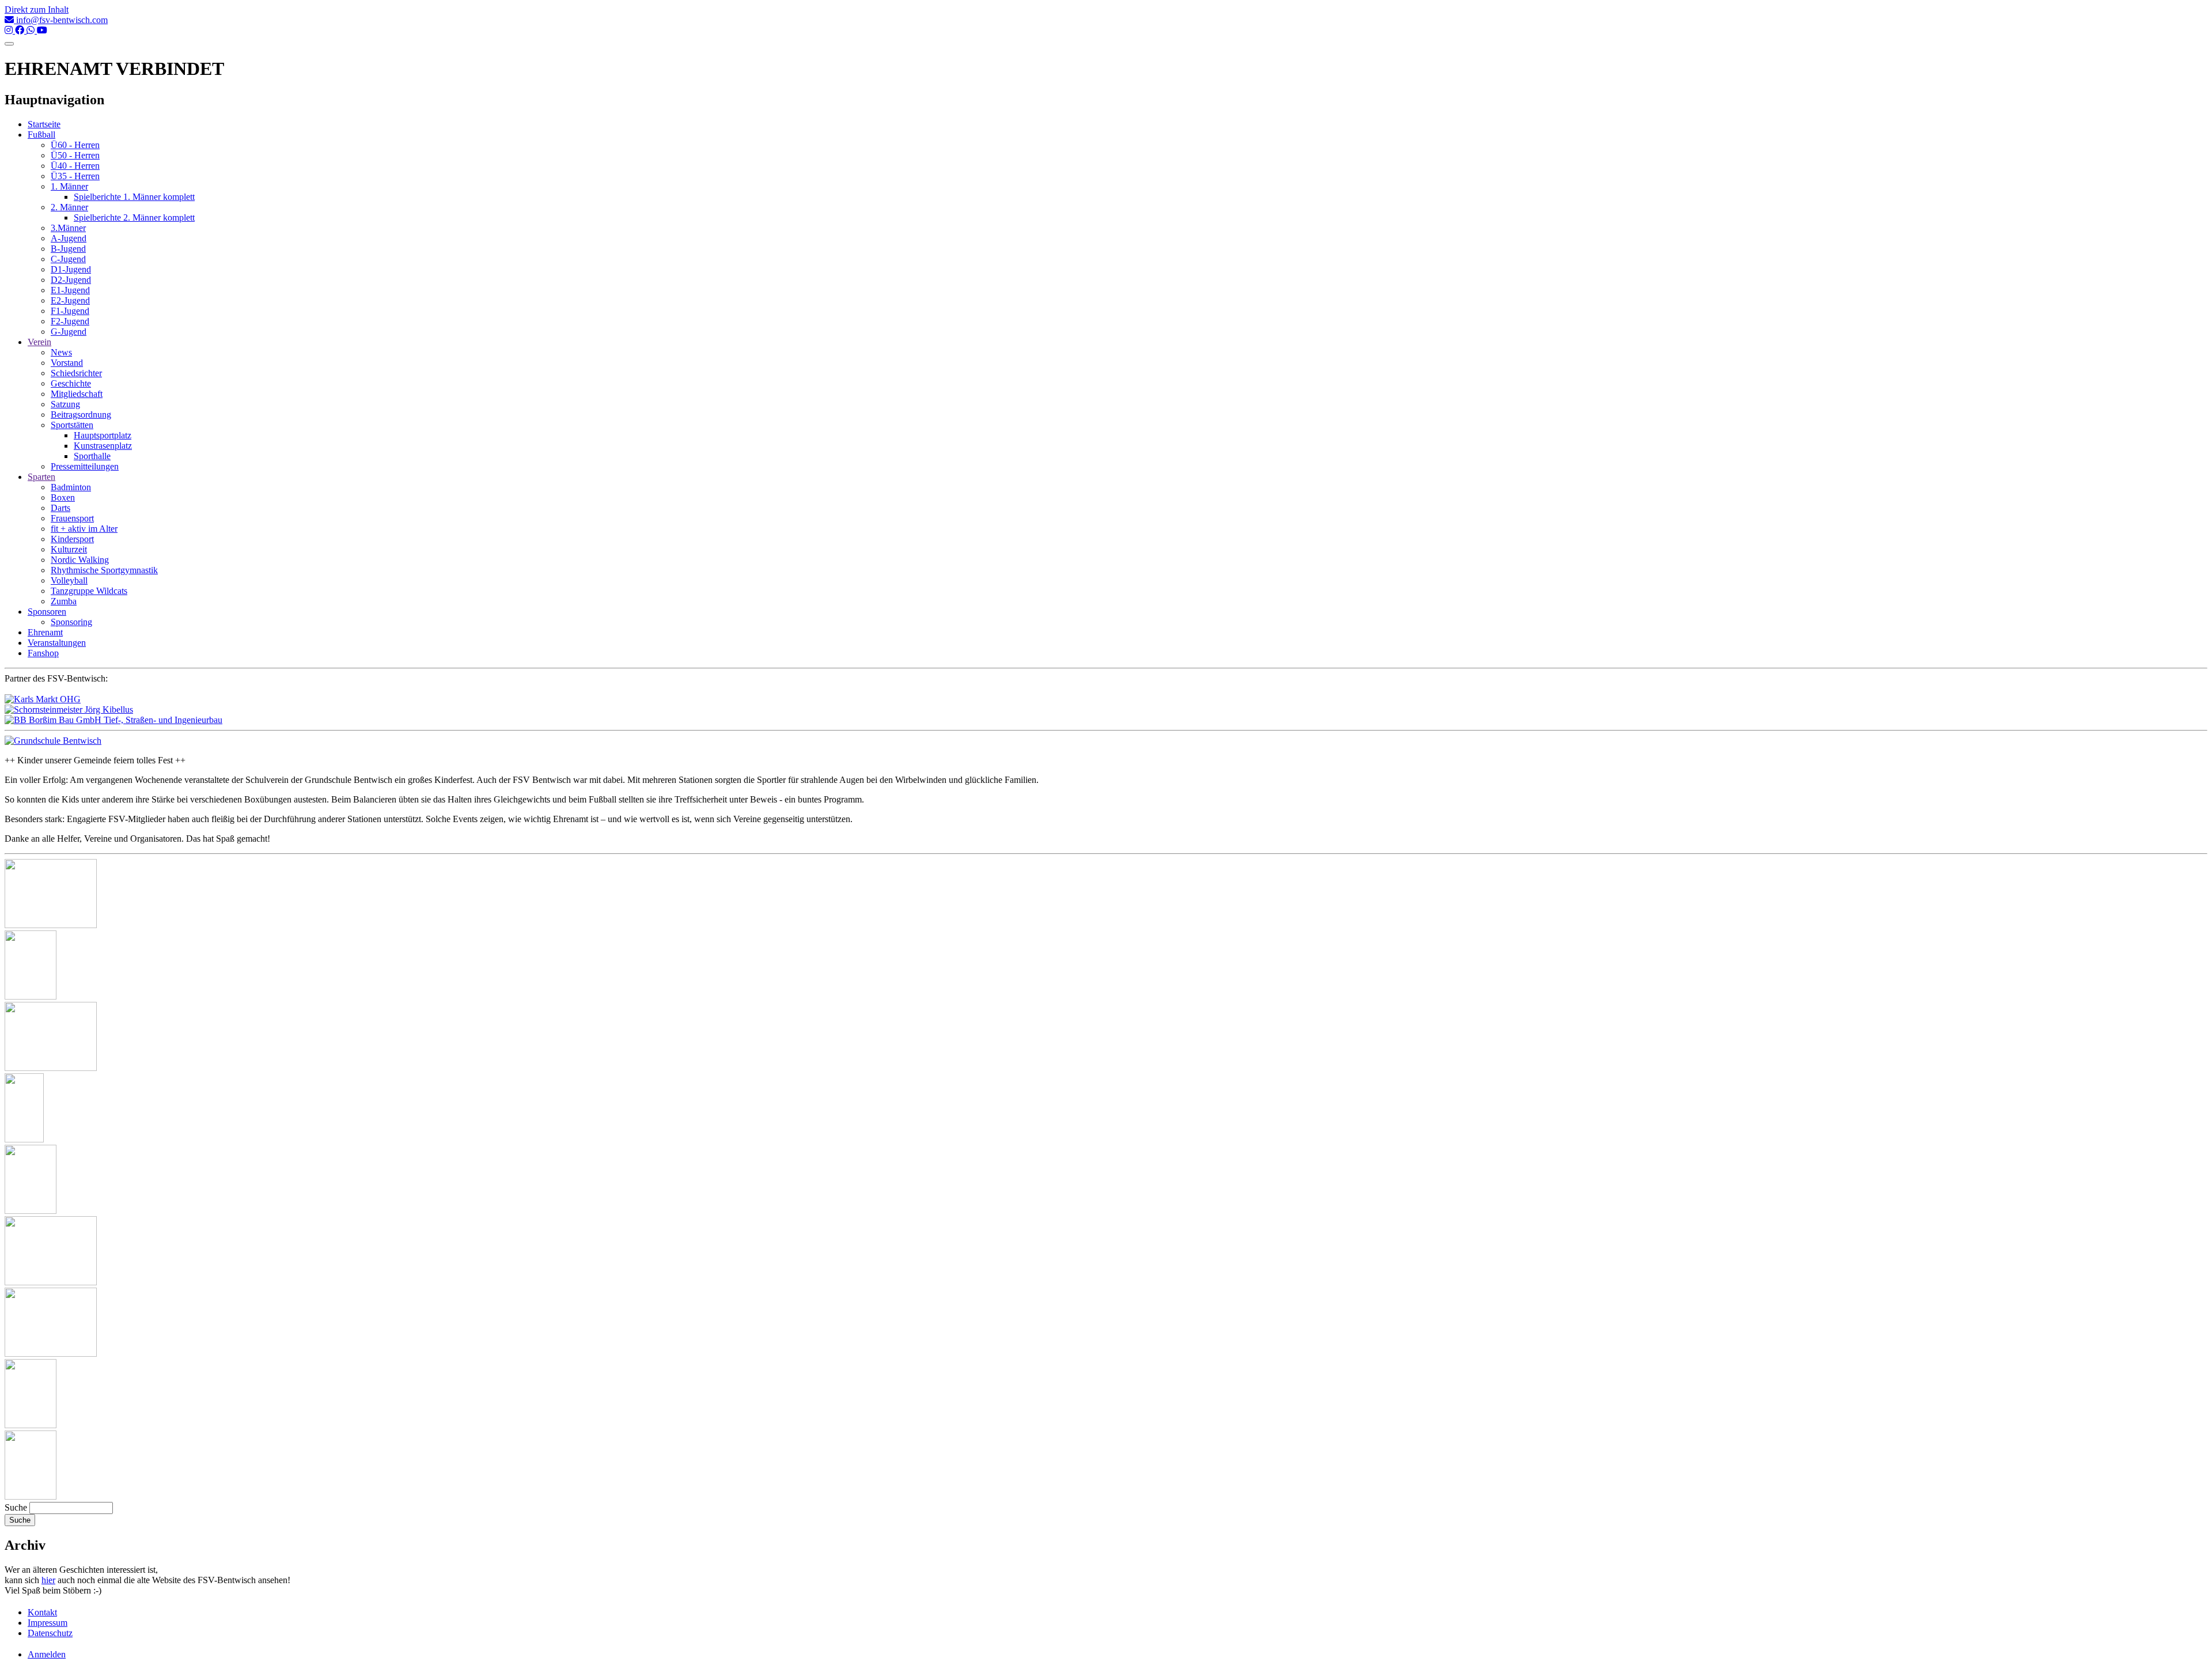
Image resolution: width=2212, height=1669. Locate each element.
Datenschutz (50, 1633)
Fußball (41, 135)
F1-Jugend (70, 311)
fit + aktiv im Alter (84, 529)
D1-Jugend (71, 269)
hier (48, 1580)
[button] (51, 925)
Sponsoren (47, 612)
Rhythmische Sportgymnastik (104, 570)
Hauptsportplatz (103, 435)
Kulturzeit (69, 549)
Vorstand (67, 363)
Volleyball (69, 580)
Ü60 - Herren (75, 145)
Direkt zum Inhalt (37, 10)
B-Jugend (68, 249)
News (61, 352)
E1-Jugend (70, 290)
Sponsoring (71, 622)
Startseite (44, 124)
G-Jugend (69, 332)
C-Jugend (68, 259)
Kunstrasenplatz (103, 446)
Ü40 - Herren (75, 166)
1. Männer (69, 186)
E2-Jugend (70, 300)
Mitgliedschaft (77, 394)
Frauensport (72, 518)
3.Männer (68, 228)
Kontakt (42, 1612)
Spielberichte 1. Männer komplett (134, 197)
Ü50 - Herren (75, 155)
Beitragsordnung (81, 415)
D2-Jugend (71, 280)
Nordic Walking (80, 560)
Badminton (71, 487)
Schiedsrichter (76, 373)
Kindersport (72, 539)
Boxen (63, 497)
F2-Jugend (70, 321)
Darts (60, 508)
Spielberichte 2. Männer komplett (134, 217)
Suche (16, 1507)
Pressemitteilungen (85, 466)
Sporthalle (92, 456)
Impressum (48, 1623)
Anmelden (47, 1654)
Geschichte (71, 383)
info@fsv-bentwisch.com (61, 20)
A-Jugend (69, 238)
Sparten (41, 477)
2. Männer (69, 207)
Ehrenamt (45, 632)
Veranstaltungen (57, 643)
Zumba (64, 601)
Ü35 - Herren (75, 176)
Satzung (65, 404)
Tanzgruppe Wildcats (89, 591)
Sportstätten (72, 425)
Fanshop (43, 653)
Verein (39, 342)
